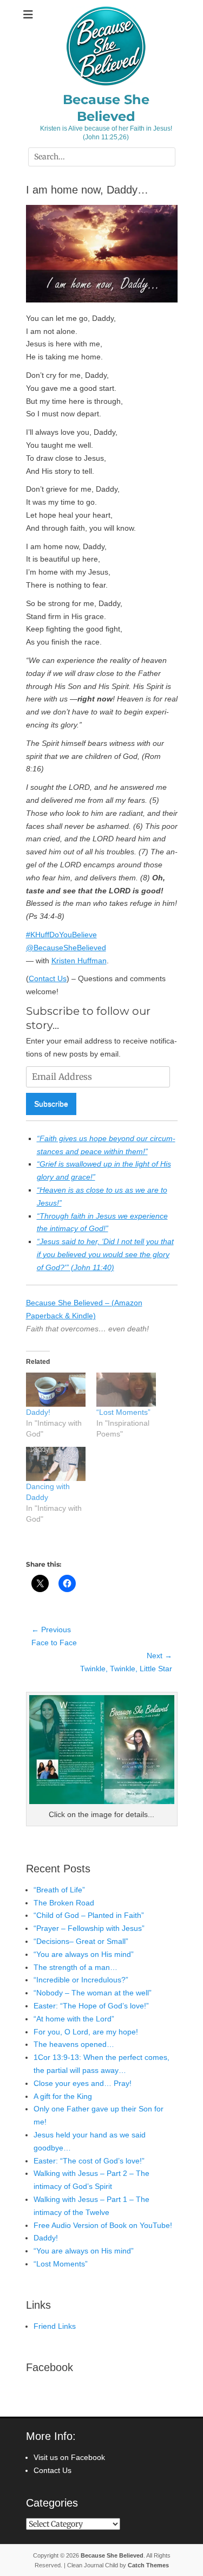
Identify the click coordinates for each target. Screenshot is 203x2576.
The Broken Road (64, 1903)
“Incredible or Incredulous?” (81, 1980)
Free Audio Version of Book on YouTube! (103, 2225)
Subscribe (51, 1104)
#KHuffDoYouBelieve (61, 935)
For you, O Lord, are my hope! (86, 2032)
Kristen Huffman (79, 961)
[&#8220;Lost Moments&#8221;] (126, 1390)
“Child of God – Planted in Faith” (89, 1915)
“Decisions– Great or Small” (81, 1941)
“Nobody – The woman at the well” (93, 1993)
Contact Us (48, 978)
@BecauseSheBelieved (66, 948)
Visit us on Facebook (69, 2457)
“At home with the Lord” (74, 2019)
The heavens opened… (74, 2044)
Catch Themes (148, 2565)
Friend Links (55, 2326)
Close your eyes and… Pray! (83, 2083)
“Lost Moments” (123, 1412)
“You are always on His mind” (84, 1954)
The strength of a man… (76, 1967)
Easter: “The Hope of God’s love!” (91, 2006)
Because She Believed (112, 2555)
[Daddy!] (56, 1390)
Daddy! (38, 1412)
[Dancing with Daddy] (56, 1464)
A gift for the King (63, 2096)
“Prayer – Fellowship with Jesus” (89, 1928)
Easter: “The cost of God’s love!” (89, 2161)
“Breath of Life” (59, 1890)
